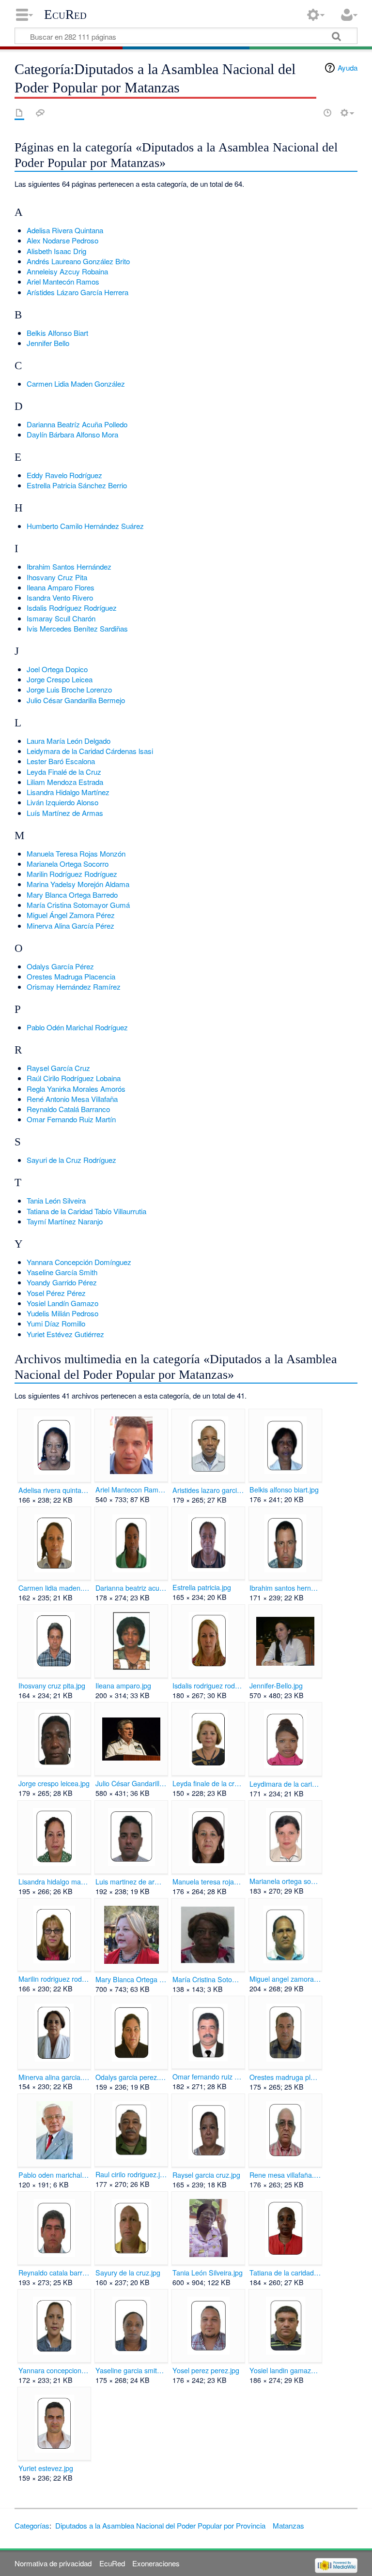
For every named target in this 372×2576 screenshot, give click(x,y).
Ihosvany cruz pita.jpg (52, 1686)
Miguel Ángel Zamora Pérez (71, 915)
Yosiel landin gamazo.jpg (285, 2370)
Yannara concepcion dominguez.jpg (54, 2370)
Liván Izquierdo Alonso (62, 802)
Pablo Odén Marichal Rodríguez (77, 1027)
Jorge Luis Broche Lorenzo (69, 689)
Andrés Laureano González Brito (78, 261)
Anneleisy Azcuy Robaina (67, 271)
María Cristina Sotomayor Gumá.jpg (208, 1979)
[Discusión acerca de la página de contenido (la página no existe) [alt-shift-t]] (40, 113)
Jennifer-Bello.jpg (276, 1686)
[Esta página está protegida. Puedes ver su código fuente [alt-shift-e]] (310, 113)
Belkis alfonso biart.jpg (284, 1490)
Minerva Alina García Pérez (70, 926)
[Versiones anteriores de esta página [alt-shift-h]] (327, 113)
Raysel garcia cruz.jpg (206, 2175)
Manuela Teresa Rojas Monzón (76, 853)
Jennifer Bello (48, 343)
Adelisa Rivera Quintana (65, 230)
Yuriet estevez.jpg (46, 2468)
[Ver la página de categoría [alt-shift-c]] (19, 113)
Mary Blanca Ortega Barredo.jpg (131, 1979)
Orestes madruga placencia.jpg (285, 2077)
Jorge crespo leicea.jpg (54, 1783)
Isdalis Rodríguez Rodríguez (72, 608)
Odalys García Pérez (60, 966)
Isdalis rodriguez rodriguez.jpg (208, 1686)
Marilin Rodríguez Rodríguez (72, 874)
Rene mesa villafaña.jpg (285, 2175)
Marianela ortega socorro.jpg (285, 1881)
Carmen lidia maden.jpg (54, 1588)
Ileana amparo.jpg (123, 1686)
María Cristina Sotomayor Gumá (78, 905)
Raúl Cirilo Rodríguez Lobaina (74, 1078)
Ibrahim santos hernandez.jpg (285, 1588)
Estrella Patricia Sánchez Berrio (77, 485)
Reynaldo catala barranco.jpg (54, 2273)
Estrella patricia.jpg (202, 1587)
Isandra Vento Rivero (60, 597)
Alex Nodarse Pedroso (62, 240)
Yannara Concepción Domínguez (79, 1262)
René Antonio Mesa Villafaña (72, 1099)
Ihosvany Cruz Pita (57, 577)
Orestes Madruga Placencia (71, 976)
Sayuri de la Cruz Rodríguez (71, 1160)
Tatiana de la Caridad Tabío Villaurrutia (86, 1211)
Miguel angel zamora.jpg (285, 1979)
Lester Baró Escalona (61, 761)
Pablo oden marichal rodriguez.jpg (54, 2175)
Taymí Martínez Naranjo (65, 1221)
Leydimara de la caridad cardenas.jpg (285, 1784)
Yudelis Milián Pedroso (62, 1313)
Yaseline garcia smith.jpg (131, 2370)
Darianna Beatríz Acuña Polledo (77, 424)
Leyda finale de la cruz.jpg (208, 1783)
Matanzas (288, 2525)
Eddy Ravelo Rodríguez (64, 475)
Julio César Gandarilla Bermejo (76, 700)
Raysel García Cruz (58, 1068)
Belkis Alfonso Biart (57, 333)
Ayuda (348, 68)
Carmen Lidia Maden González (76, 384)
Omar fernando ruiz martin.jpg (208, 2077)
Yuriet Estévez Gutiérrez (65, 1334)
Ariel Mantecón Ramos (63, 281)
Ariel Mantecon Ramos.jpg (131, 1490)
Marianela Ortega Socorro (68, 864)
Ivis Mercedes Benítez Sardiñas (77, 628)
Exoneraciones (156, 2563)
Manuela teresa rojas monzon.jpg (208, 1882)
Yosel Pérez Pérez (56, 1293)
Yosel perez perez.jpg (206, 2370)
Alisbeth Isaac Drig (56, 251)
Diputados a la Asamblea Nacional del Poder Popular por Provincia (160, 2525)
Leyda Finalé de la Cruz (64, 772)
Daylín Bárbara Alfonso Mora (72, 434)
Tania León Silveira (56, 1200)
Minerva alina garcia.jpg (54, 2077)
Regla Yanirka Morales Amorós (76, 1089)
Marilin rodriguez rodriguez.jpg (54, 1979)
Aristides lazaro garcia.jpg (208, 1490)
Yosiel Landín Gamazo (62, 1303)
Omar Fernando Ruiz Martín (71, 1119)
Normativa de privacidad (53, 2563)
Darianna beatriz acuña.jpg (131, 1588)
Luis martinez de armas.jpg (131, 1882)
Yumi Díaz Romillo (56, 1323)
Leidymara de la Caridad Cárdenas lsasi (90, 751)
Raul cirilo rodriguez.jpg (131, 2174)
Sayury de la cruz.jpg (128, 2273)
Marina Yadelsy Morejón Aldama (78, 884)
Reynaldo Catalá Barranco (68, 1109)
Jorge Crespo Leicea (60, 679)
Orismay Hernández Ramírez (74, 987)
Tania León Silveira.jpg (208, 2273)
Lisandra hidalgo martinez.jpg (54, 1882)
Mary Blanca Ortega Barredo (72, 895)
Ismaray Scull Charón (61, 618)
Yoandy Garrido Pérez (62, 1282)
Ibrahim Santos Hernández (69, 566)
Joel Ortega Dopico (57, 669)
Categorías (32, 2525)
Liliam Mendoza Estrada (65, 782)
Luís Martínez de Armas (65, 813)
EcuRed (65, 15)
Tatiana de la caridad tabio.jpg (285, 2273)
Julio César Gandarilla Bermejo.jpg (131, 1783)
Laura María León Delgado (69, 741)
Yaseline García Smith (62, 1272)
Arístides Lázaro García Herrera (77, 292)
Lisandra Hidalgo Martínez (68, 792)
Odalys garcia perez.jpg (131, 2077)
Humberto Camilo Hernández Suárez (85, 526)
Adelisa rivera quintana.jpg (54, 1490)
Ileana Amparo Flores (61, 587)
